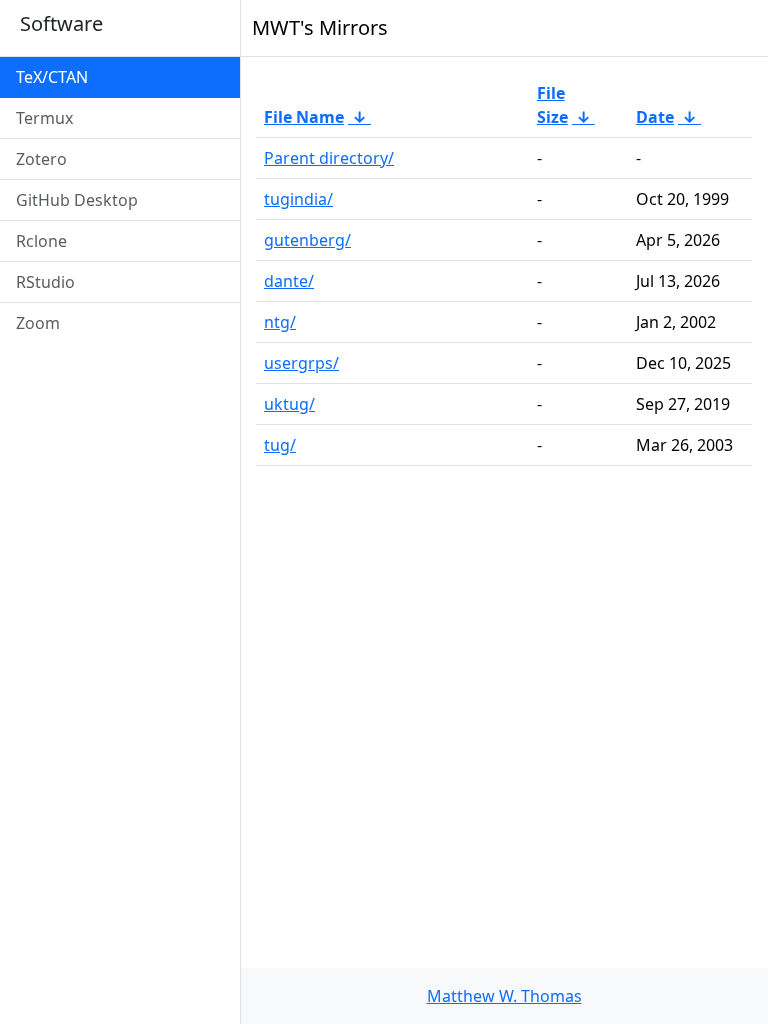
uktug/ (289, 404)
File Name (304, 117)
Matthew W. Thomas (504, 996)
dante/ (289, 281)
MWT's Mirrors (320, 27)
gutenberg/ (307, 240)
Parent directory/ (329, 158)
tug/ (280, 445)
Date (655, 117)
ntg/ (280, 322)
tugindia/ (298, 199)
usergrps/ (301, 363)
